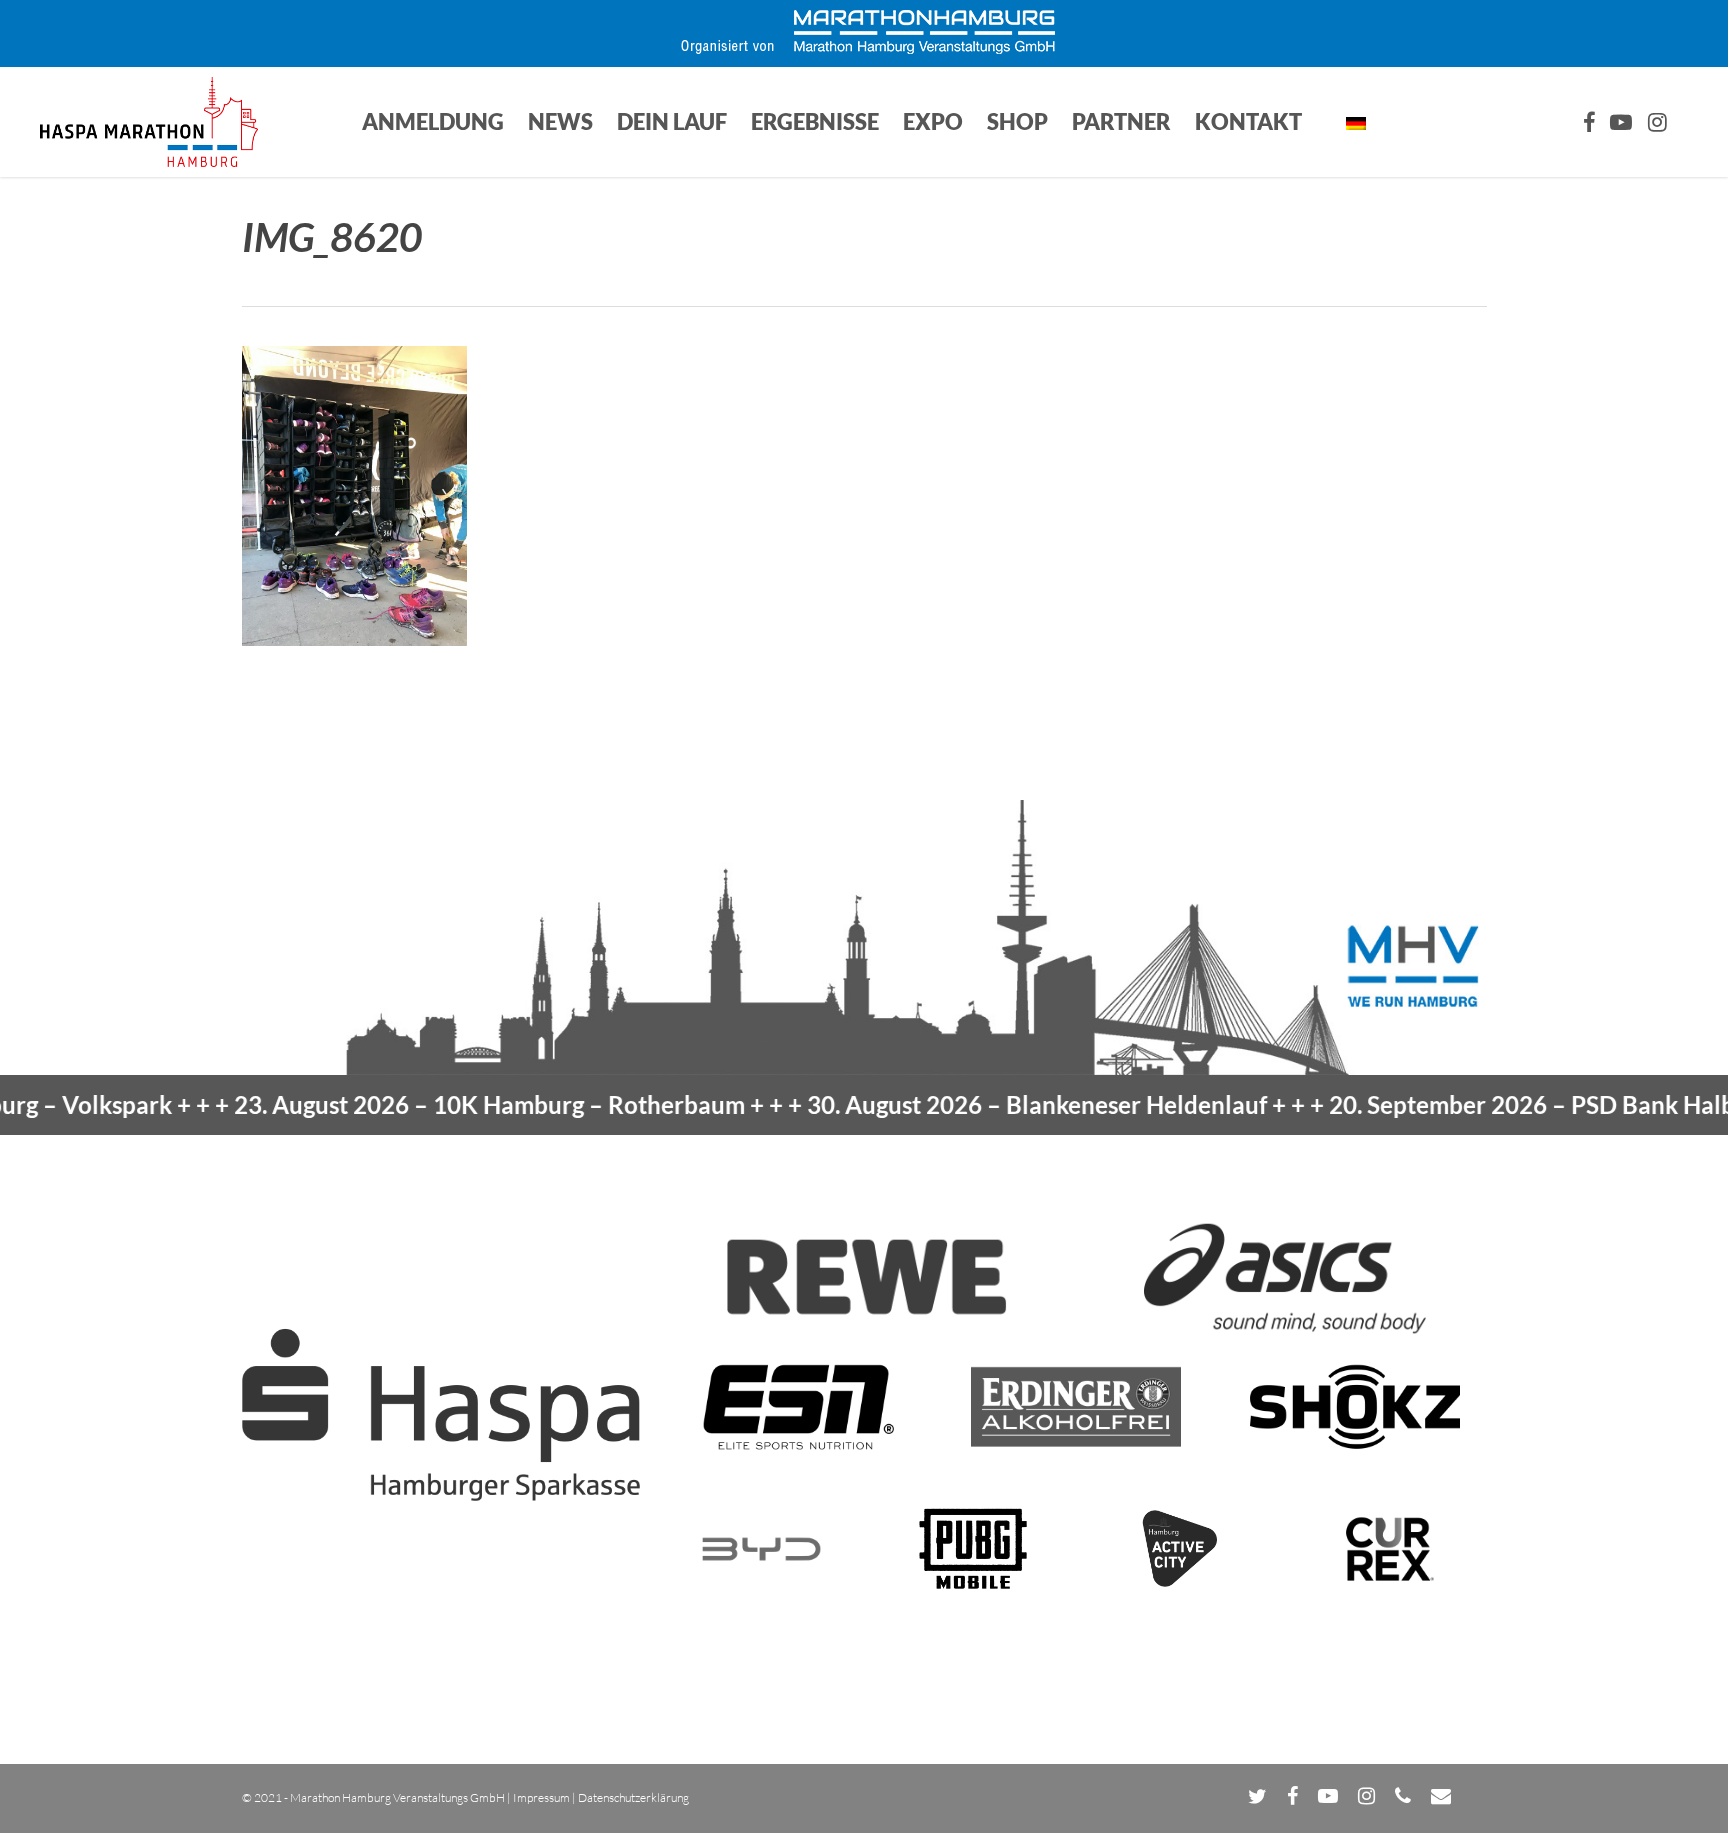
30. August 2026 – (977, 1104)
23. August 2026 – (429, 1104)
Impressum (541, 1797)
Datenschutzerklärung (633, 1797)
